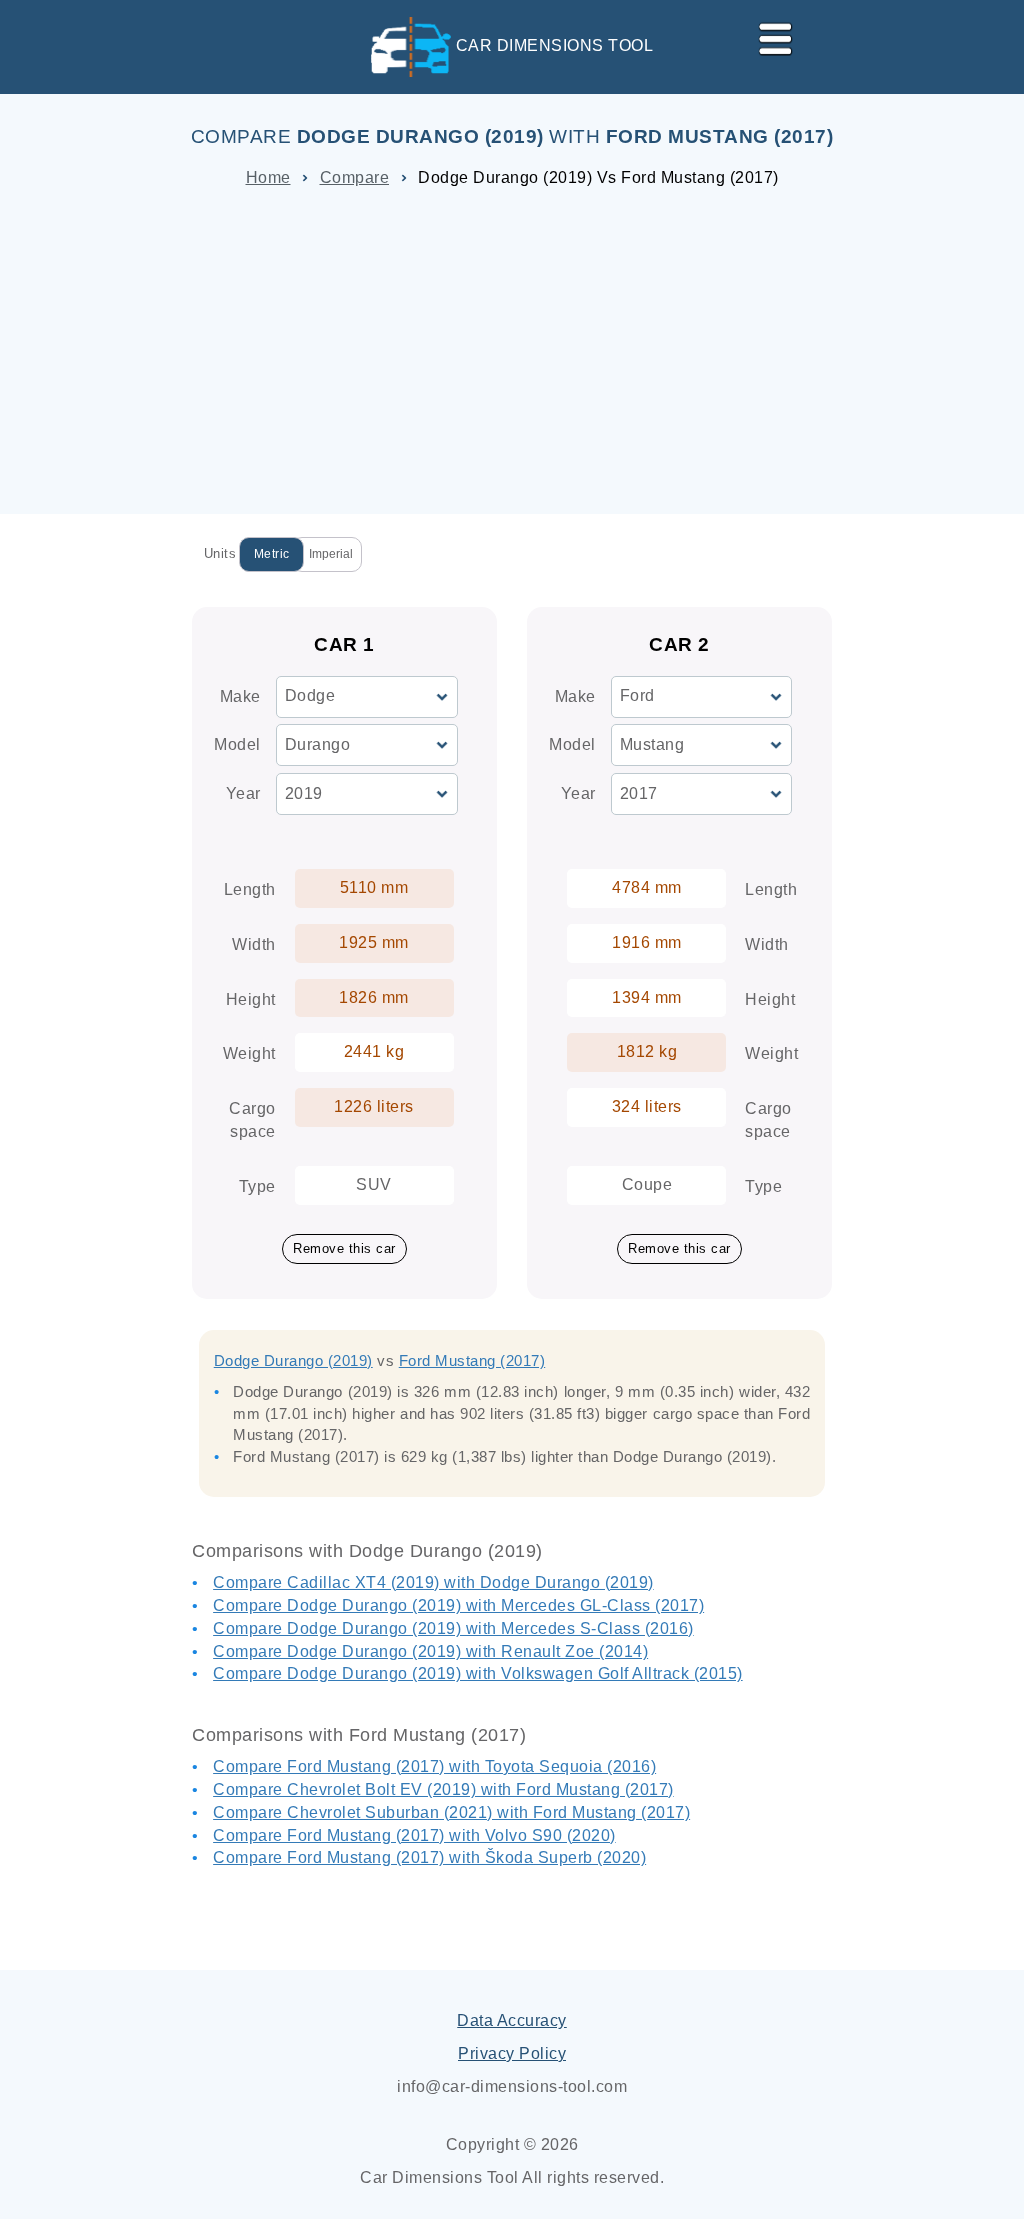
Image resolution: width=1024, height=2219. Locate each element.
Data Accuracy (512, 2020)
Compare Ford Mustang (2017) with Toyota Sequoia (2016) (434, 1766)
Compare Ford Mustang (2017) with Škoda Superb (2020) (429, 1857)
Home (268, 177)
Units (220, 553)
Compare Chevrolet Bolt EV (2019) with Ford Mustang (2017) (443, 1789)
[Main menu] (767, 35)
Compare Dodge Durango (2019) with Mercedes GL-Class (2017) (458, 1605)
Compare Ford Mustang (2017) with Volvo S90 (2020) (414, 1835)
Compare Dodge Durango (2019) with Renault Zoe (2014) (430, 1651)
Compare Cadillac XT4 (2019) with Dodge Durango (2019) (433, 1582)
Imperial (331, 554)
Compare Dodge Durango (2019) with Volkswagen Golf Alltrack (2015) (478, 1673)
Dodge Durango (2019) (293, 1360)
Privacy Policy (512, 2053)
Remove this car (344, 1248)
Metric (272, 554)
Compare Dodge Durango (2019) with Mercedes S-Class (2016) (453, 1628)
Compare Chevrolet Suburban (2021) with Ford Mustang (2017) (451, 1812)
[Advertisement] (512, 344)
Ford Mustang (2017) (472, 1360)
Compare (355, 177)
